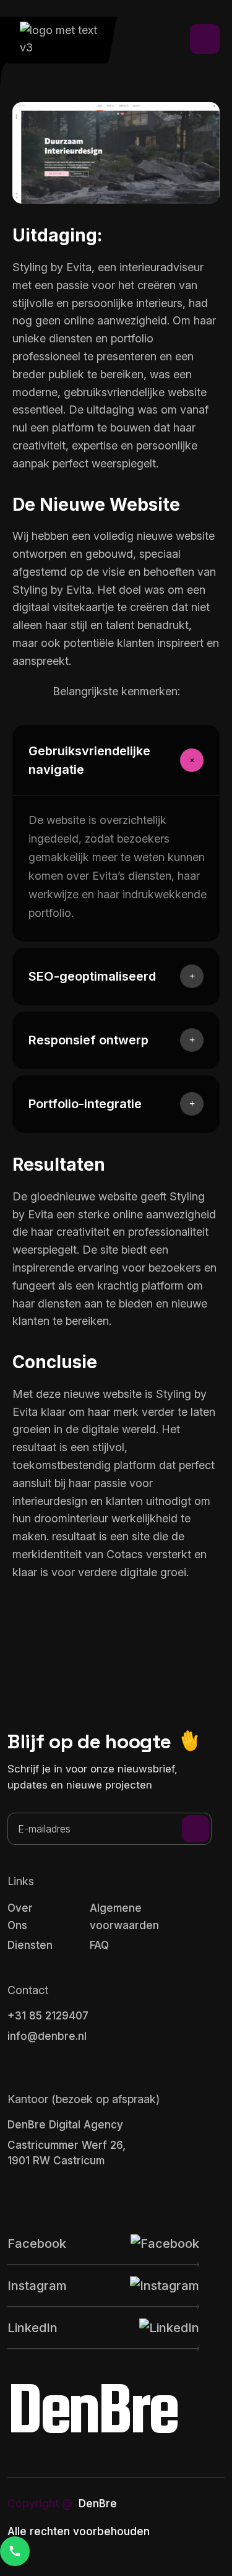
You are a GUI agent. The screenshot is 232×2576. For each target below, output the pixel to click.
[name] (205, 39)
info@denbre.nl (47, 2036)
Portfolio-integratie (85, 1104)
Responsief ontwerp (88, 1040)
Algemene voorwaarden (124, 1917)
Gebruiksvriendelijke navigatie (89, 760)
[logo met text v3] (64, 39)
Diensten (30, 1945)
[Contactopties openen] (15, 2551)
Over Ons (20, 1917)
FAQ (99, 1945)
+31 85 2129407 (48, 2016)
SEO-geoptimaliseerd (92, 976)
